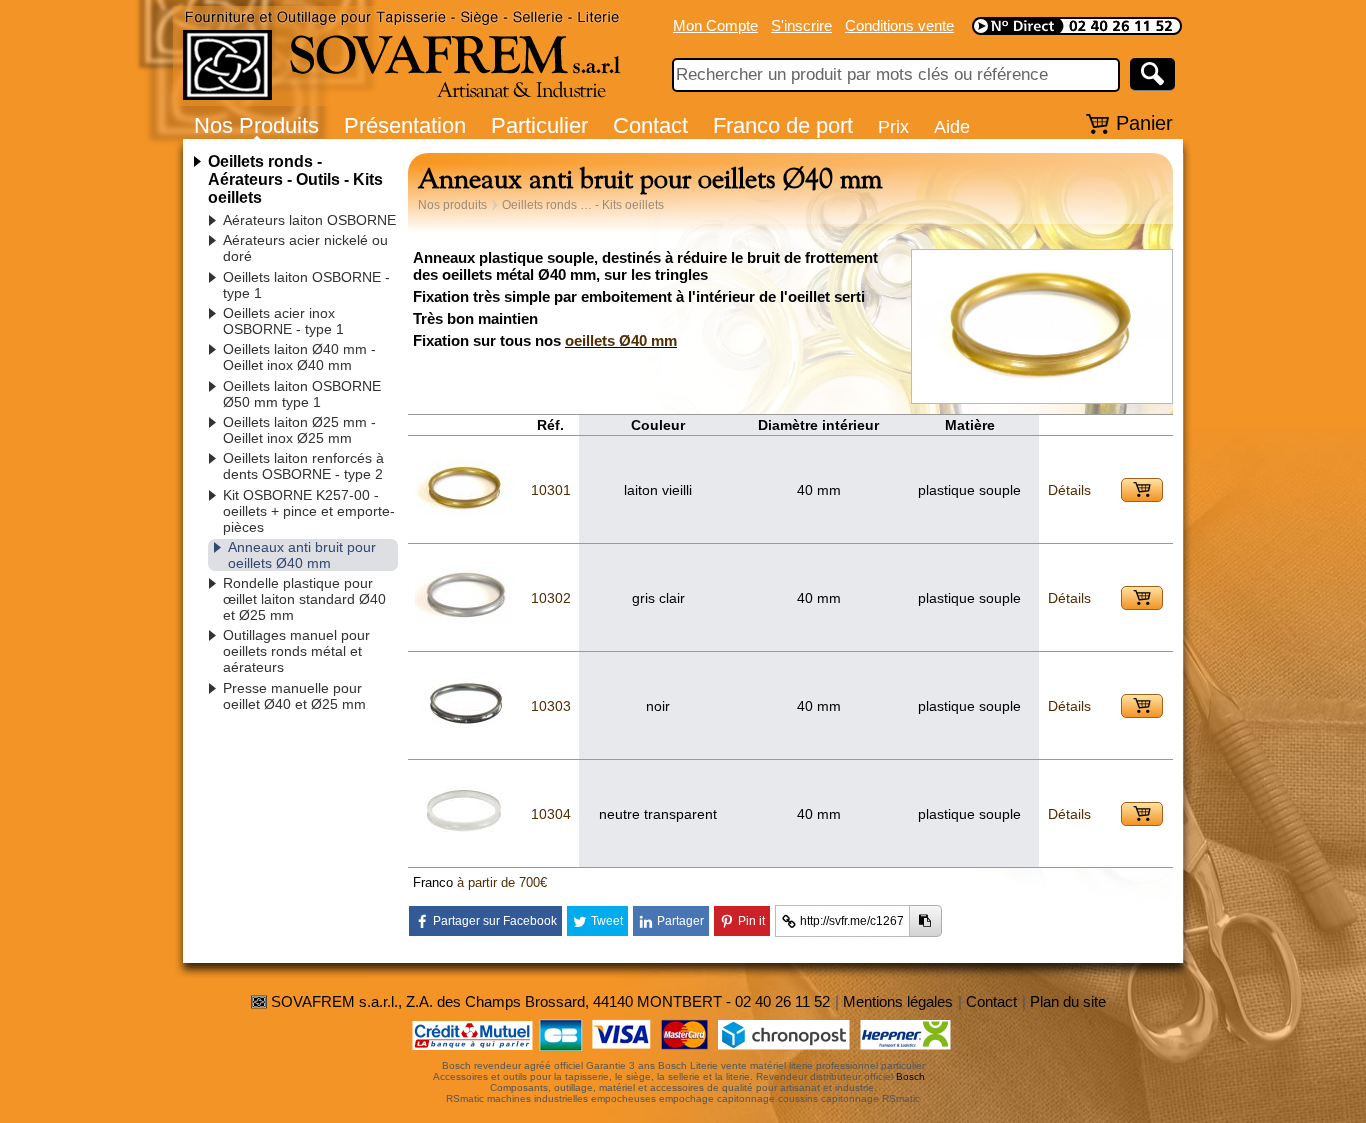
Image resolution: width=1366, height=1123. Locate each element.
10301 (551, 490)
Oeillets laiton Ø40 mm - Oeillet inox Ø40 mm (299, 357)
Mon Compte (715, 25)
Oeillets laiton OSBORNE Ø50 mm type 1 (302, 394)
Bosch (910, 1076)
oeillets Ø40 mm (621, 340)
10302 (551, 598)
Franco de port (783, 125)
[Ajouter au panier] (1142, 490)
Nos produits (452, 205)
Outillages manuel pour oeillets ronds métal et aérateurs (296, 651)
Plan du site (1068, 1001)
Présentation (405, 125)
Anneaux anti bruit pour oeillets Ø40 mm (302, 555)
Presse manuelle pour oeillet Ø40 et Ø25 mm (294, 696)
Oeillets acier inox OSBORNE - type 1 (283, 321)
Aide (952, 126)
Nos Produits (256, 125)
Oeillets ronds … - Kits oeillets (583, 205)
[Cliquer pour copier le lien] (925, 921)
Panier (1144, 123)
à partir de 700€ (502, 883)
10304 (551, 814)
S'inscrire (801, 25)
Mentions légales (898, 1001)
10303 (551, 706)
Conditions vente (899, 25)
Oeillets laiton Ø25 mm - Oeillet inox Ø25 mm (299, 430)
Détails (1069, 490)
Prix (893, 126)
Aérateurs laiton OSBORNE (309, 220)
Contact (650, 125)
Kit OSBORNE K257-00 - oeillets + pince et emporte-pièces (309, 511)
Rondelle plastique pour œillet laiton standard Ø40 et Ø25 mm (304, 599)
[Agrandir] (1042, 392)
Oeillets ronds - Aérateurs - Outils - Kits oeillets (295, 179)
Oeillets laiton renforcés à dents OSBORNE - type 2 (303, 466)
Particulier (539, 125)
